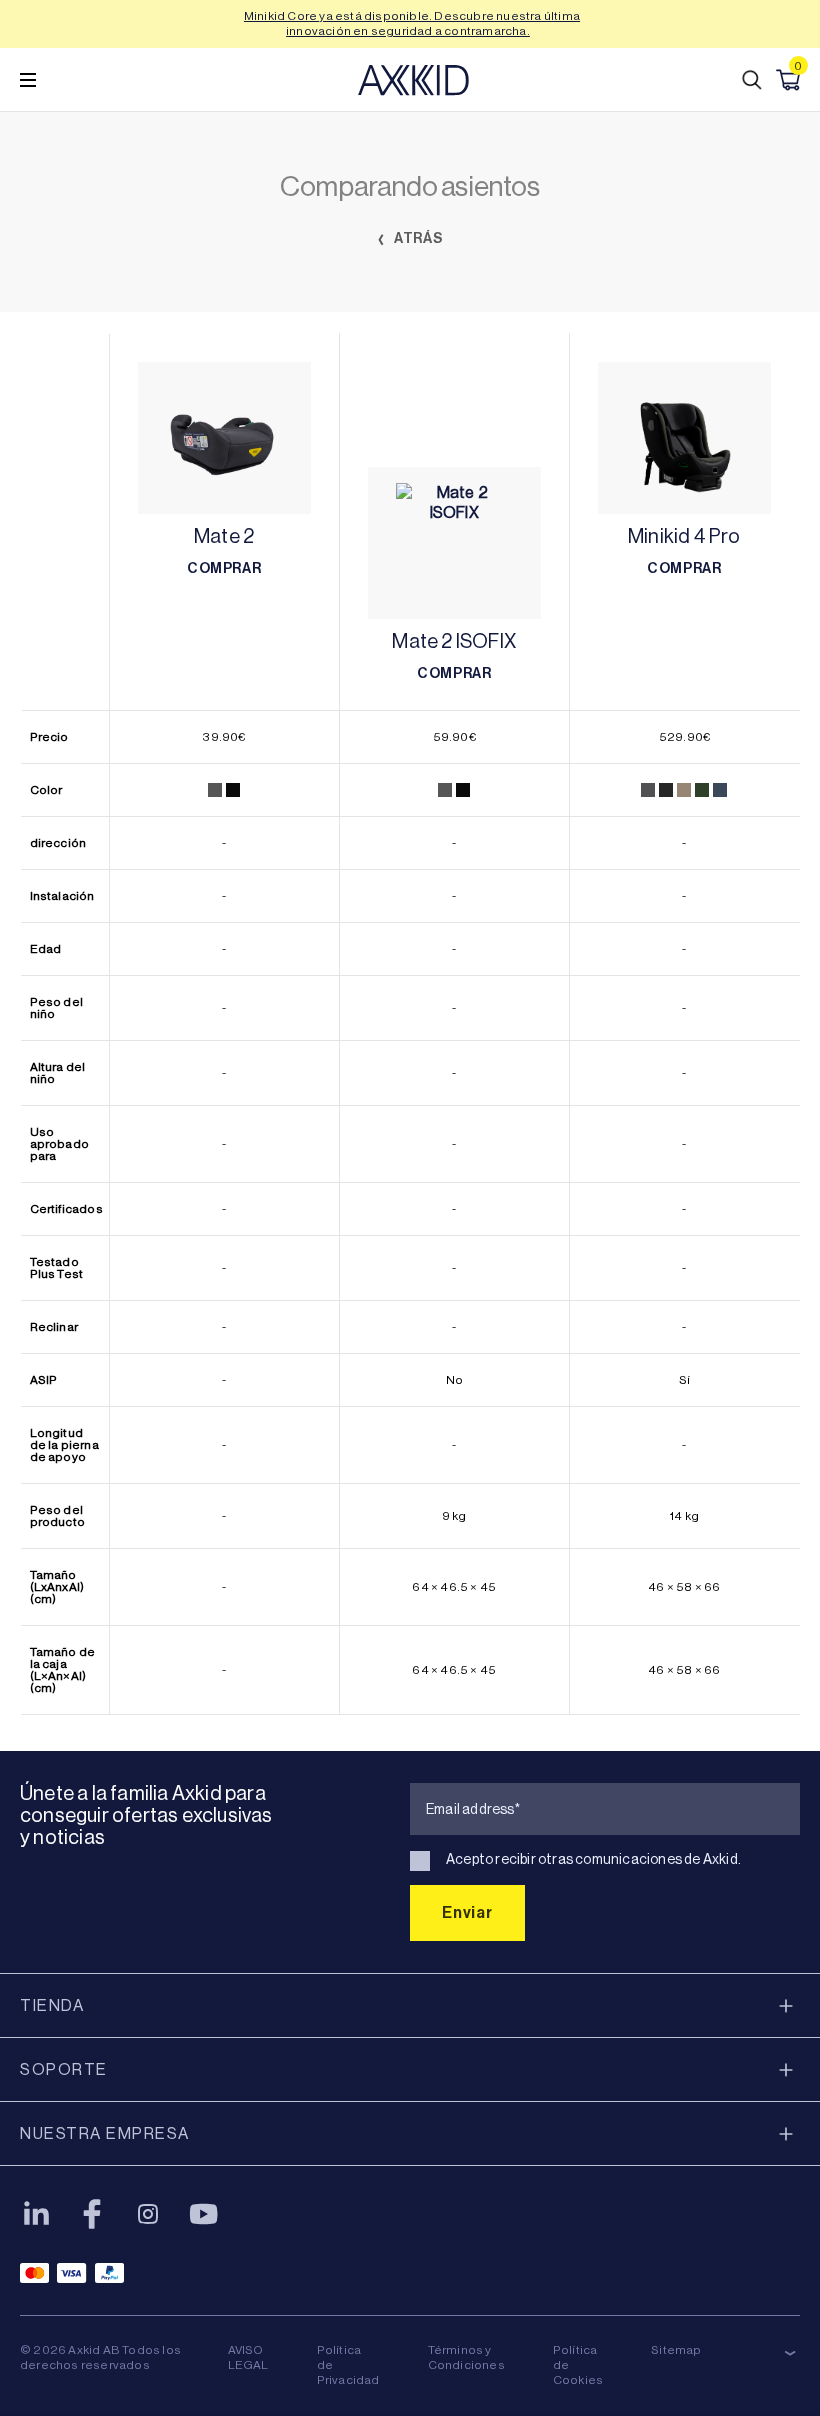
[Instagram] (148, 2214)
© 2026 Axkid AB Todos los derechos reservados (100, 2357)
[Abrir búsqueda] (752, 80)
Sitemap (676, 2350)
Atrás (417, 238)
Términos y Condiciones (466, 2357)
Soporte (64, 2069)
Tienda (52, 2005)
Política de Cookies (578, 2365)
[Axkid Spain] (413, 80)
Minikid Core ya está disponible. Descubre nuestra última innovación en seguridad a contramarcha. (412, 23)
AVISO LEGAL (248, 2357)
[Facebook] (92, 2214)
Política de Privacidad (348, 2365)
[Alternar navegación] (28, 80)
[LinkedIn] (36, 2214)
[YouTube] (204, 2214)
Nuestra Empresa (105, 2133)
